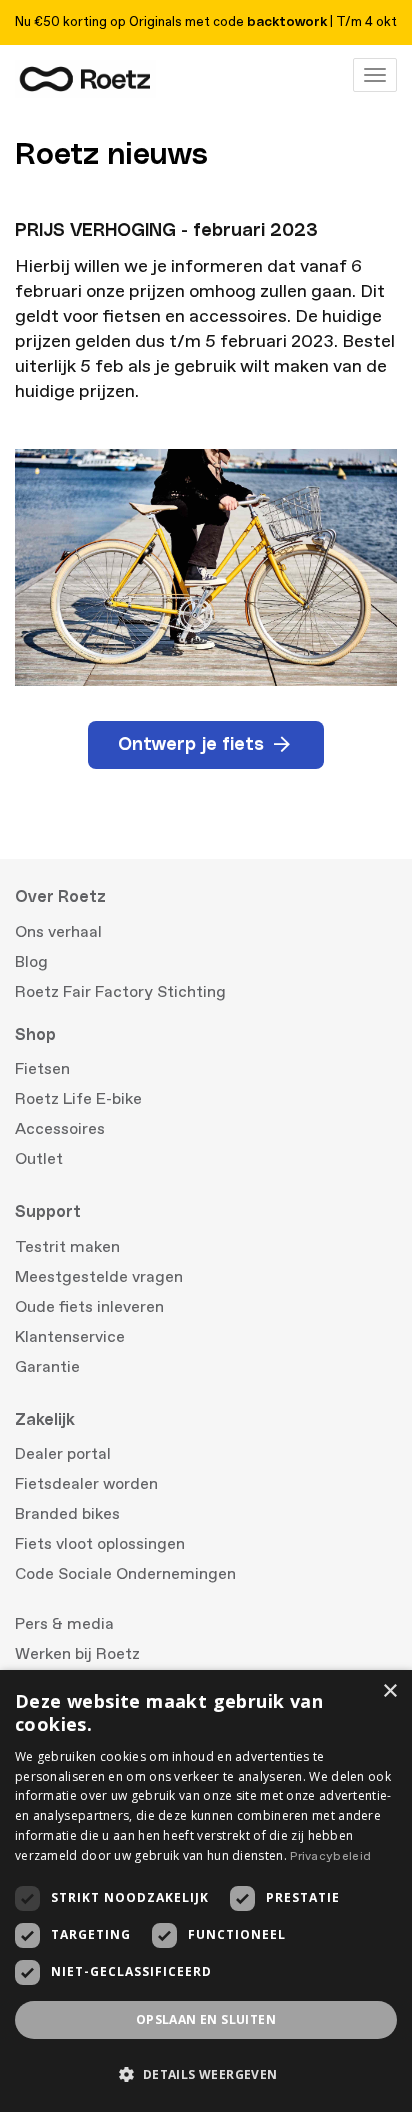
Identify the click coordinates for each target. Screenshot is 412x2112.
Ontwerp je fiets (191, 745)
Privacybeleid (330, 1856)
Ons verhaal (58, 932)
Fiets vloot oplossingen (100, 1544)
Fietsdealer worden (86, 1484)
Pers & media (64, 1624)
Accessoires (60, 1129)
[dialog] (206, 1891)
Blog (31, 962)
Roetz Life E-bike (78, 1099)
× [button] (389, 1691)
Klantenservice (70, 1337)
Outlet (39, 1159)
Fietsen (42, 1069)
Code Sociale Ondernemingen (125, 1574)
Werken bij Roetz (77, 1654)
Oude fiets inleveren (89, 1307)
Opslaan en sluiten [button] (206, 2019)
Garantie (47, 1367)
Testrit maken (67, 1247)
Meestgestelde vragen (99, 1277)
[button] (206, 2074)
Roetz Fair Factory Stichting (120, 992)
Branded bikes (67, 1514)
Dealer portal (63, 1454)
